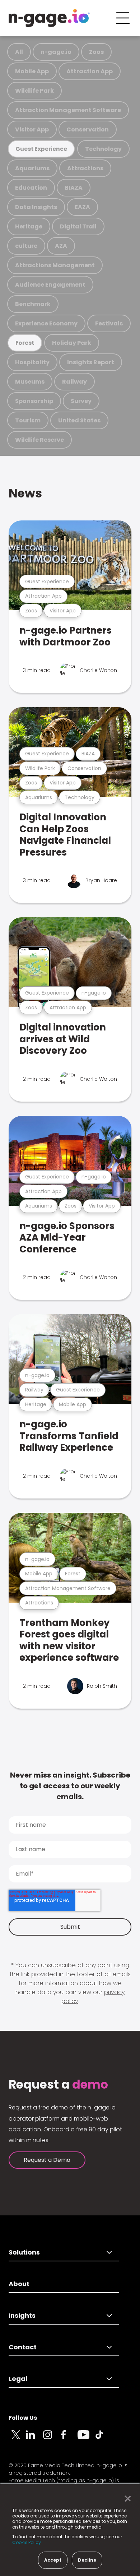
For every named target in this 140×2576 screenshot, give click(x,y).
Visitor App (32, 129)
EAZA (82, 207)
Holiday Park (72, 343)
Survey (81, 401)
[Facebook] (69, 2439)
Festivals (109, 323)
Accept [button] (53, 2560)
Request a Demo (47, 2160)
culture (26, 246)
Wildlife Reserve (39, 440)
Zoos (96, 52)
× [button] (126, 2499)
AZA (61, 246)
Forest (25, 343)
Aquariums (32, 168)
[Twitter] (17, 2439)
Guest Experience (41, 149)
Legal (18, 2379)
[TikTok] (103, 2439)
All (19, 52)
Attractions (85, 168)
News (25, 493)
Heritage (29, 226)
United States (79, 420)
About (19, 2284)
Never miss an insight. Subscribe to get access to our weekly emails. (70, 1786)
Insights (22, 2315)
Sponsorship (34, 401)
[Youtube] (86, 2439)
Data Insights (36, 207)
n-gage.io (56, 52)
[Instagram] (52, 2439)
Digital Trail (78, 226)
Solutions (24, 2252)
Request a (58, 2085)
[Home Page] (49, 18)
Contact (23, 2347)
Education (31, 188)
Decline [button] (87, 2560)
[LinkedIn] (34, 2439)
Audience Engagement (50, 285)
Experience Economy (46, 323)
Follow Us (23, 2418)
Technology (103, 149)
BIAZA (74, 188)
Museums (30, 382)
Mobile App (32, 71)
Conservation (88, 129)
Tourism (28, 420)
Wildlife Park (34, 91)
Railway (74, 382)
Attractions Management (55, 265)
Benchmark (33, 304)
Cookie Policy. (27, 2542)
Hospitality (32, 362)
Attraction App (90, 71)
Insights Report (91, 362)
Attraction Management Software (68, 110)
